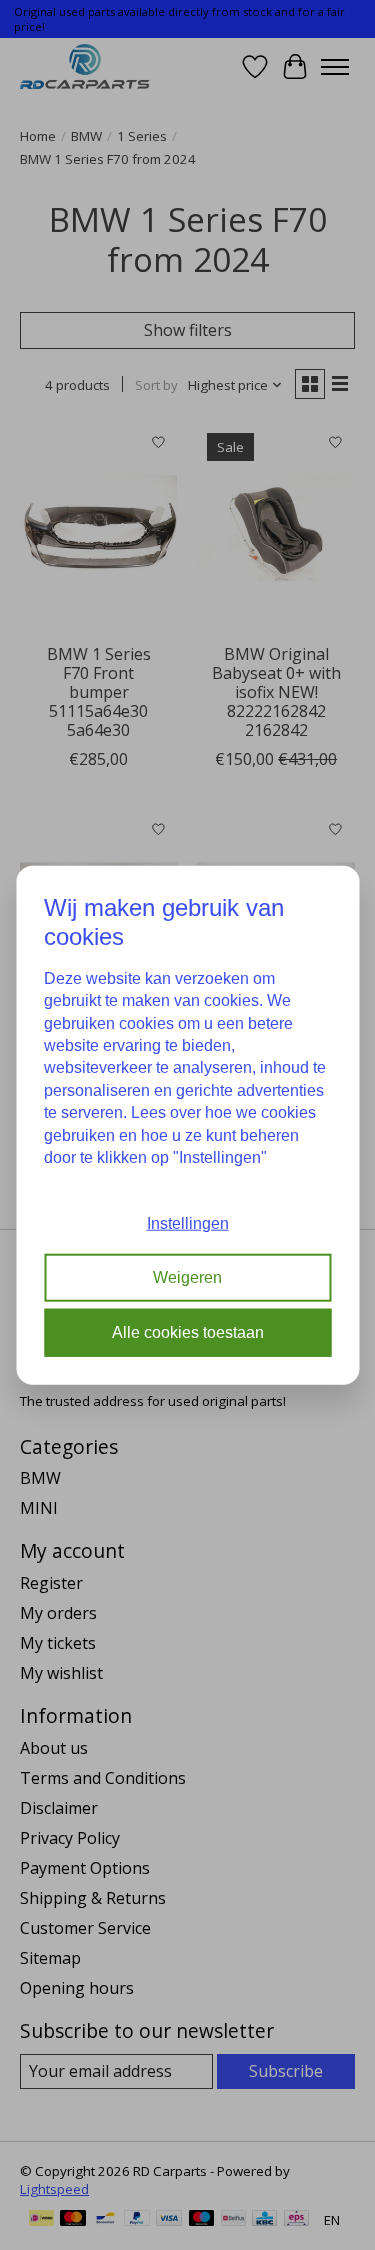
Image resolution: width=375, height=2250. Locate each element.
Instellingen (188, 1223)
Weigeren (187, 1277)
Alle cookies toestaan (188, 1331)
